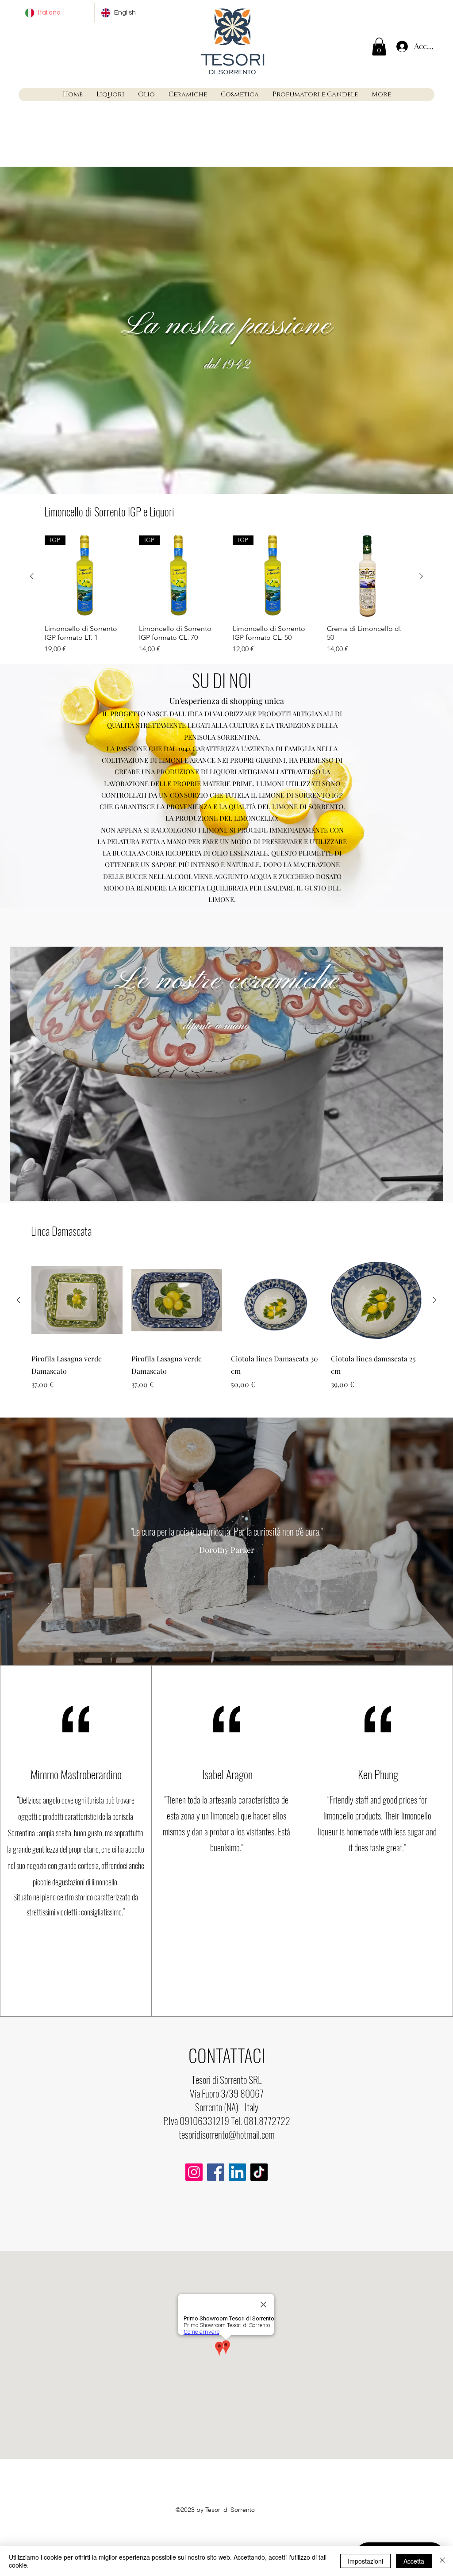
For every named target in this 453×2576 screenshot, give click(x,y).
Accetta (414, 2561)
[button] (379, 47)
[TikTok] (259, 2172)
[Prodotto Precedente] (32, 576)
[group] (226, 595)
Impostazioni (365, 2561)
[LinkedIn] (237, 2172)
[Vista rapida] (368, 576)
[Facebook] (216, 2172)
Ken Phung (378, 1774)
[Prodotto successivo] (421, 576)
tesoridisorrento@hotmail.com (227, 2134)
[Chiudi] (442, 2561)
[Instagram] (194, 2172)
